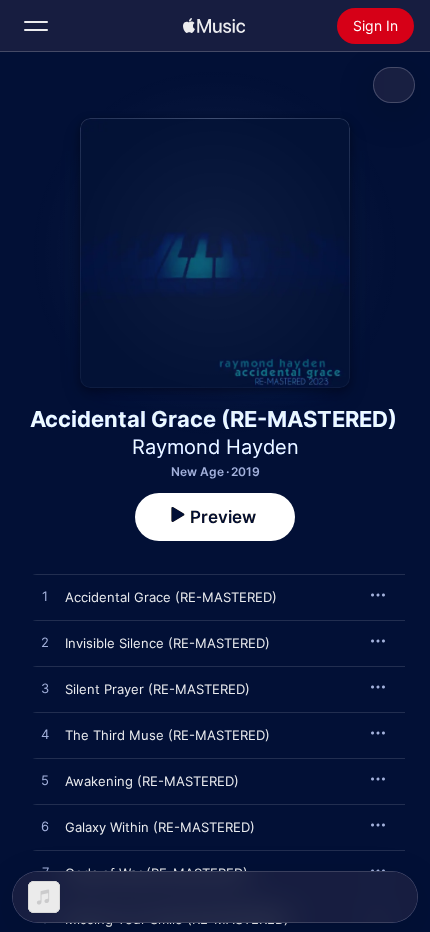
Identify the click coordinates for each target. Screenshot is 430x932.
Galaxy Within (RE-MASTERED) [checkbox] (160, 827)
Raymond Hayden (215, 447)
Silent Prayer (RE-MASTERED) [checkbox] (157, 689)
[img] (214, 26)
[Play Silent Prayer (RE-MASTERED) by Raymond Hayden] (45, 689)
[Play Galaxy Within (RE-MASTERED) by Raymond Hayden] (45, 827)
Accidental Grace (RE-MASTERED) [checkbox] (171, 597)
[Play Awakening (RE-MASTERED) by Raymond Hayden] (45, 781)
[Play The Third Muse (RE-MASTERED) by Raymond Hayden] (45, 735)
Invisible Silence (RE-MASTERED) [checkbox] (167, 643)
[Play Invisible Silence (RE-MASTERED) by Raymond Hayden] (45, 643)
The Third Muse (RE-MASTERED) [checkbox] (167, 735)
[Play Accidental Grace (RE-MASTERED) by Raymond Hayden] (45, 597)
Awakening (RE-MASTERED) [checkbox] (152, 781)
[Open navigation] (36, 26)
